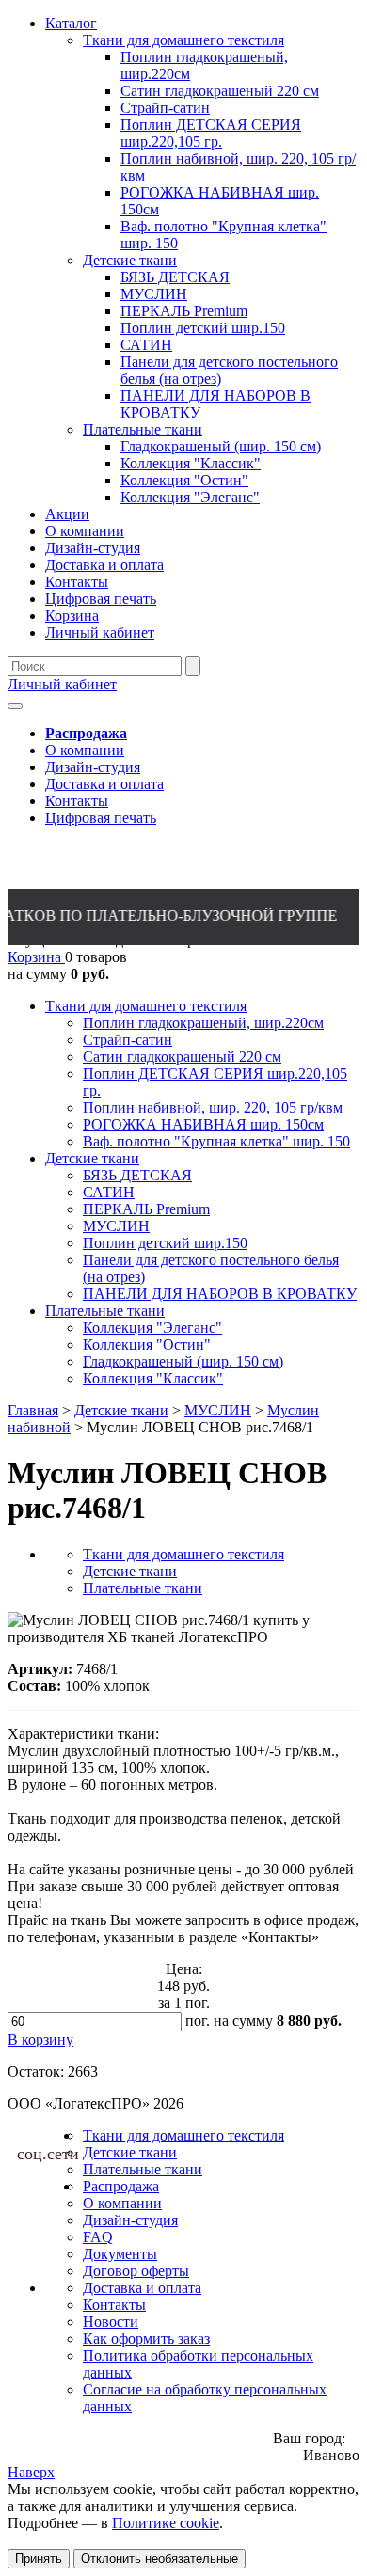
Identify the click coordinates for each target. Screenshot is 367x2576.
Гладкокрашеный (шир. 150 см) (183, 1361)
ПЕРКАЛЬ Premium (146, 1209)
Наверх (31, 2472)
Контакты (77, 801)
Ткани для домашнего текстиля (146, 1006)
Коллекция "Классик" (153, 1378)
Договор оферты (136, 2271)
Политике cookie (166, 2523)
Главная (33, 1410)
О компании (85, 750)
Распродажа (121, 2186)
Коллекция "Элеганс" (152, 1328)
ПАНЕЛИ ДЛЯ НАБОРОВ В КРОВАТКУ (220, 1294)
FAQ (98, 2237)
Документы (120, 2254)
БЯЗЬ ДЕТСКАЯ (137, 1175)
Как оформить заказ (146, 2339)
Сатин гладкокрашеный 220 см (182, 1057)
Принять (39, 2559)
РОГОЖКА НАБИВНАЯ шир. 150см (203, 1124)
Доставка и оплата (104, 784)
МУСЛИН (116, 1226)
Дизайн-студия (93, 767)
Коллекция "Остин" (147, 1344)
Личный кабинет (62, 684)
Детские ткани (92, 1158)
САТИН (109, 1192)
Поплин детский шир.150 (165, 1243)
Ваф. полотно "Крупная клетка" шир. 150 (216, 1141)
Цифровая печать (101, 818)
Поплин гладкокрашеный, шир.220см (203, 1023)
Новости (111, 2322)
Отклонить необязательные (160, 2559)
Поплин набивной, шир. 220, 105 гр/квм (213, 1107)
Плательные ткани (105, 1311)
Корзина (36, 957)
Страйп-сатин (128, 1040)
